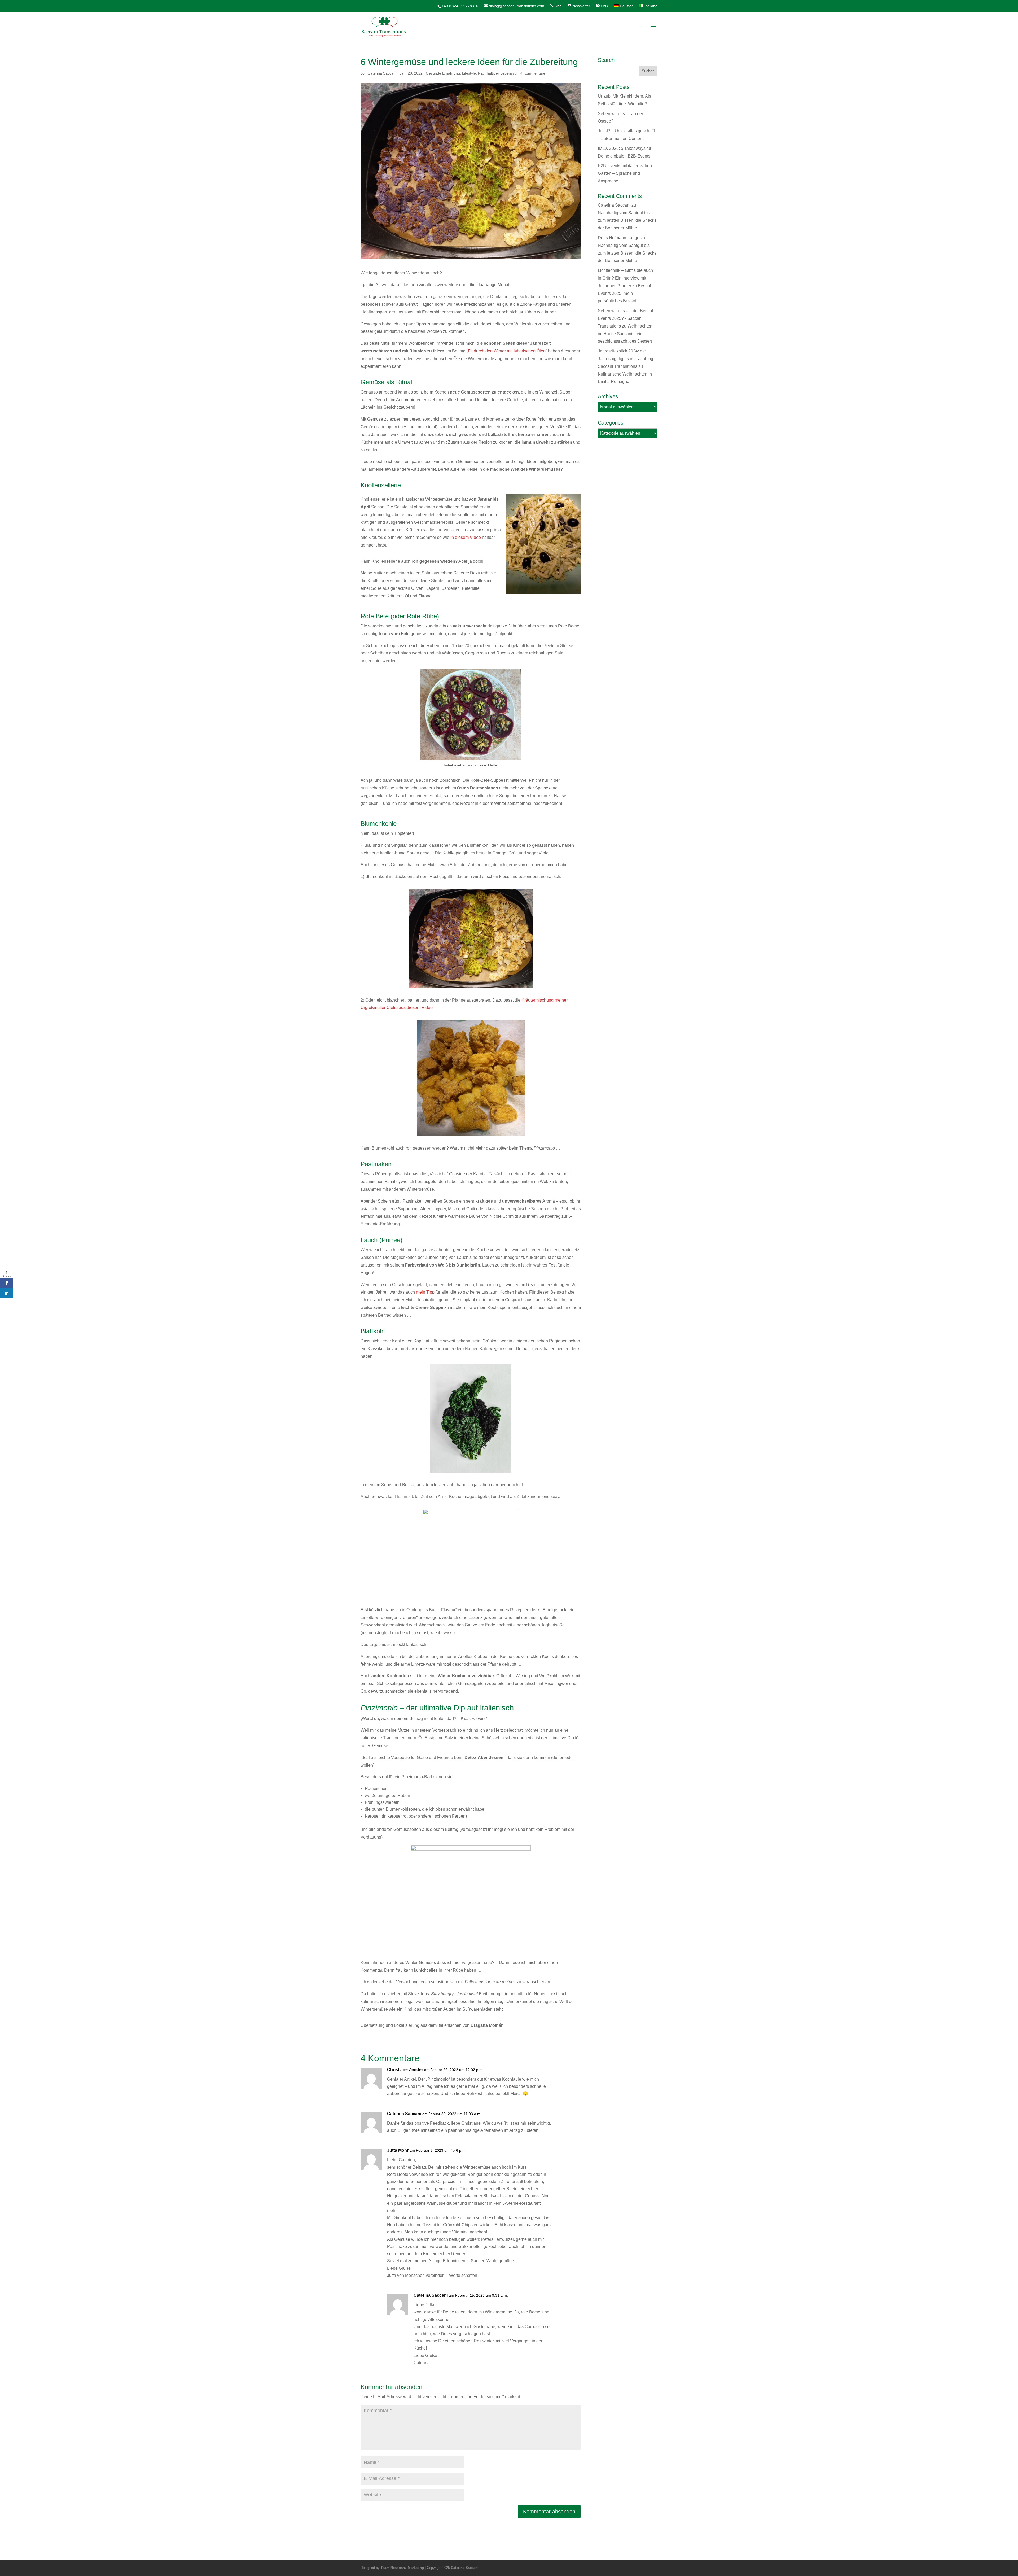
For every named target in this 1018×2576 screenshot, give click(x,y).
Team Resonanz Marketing (402, 2568)
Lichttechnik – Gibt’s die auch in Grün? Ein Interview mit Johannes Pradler (625, 278)
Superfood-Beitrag (398, 1485)
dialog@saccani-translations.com (517, 6)
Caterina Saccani (382, 73)
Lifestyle (469, 73)
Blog (558, 6)
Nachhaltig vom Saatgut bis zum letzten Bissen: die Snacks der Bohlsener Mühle (627, 221)
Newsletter (581, 6)
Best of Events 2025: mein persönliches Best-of (624, 293)
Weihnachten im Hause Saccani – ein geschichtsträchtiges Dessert (625, 334)
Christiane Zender (405, 2070)
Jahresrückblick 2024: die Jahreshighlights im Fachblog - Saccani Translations (627, 359)
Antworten (563, 2075)
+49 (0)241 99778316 (460, 6)
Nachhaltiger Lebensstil (498, 73)
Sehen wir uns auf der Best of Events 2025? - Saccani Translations (625, 318)
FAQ (604, 6)
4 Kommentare (533, 73)
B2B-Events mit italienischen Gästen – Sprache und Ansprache (625, 173)
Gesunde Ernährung (443, 73)
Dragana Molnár (487, 2025)
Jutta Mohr (398, 2150)
